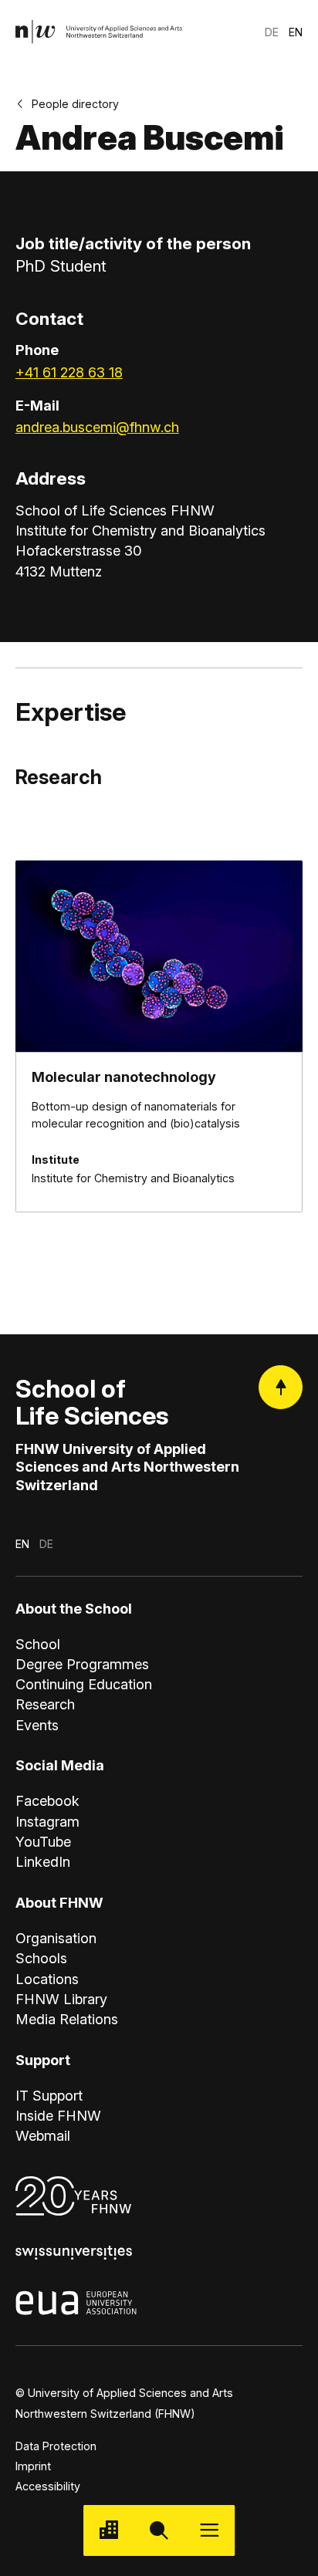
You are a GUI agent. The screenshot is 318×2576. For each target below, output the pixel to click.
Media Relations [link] (67, 2019)
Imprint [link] (33, 2466)
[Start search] (159, 2530)
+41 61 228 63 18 (69, 372)
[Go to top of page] (281, 1387)
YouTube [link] (43, 1841)
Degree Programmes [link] (82, 1664)
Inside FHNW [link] (58, 2115)
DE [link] (272, 32)
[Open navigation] (210, 2530)
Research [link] (45, 1704)
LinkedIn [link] (43, 1861)
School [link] (38, 1644)
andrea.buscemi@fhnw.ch (97, 427)
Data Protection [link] (56, 2446)
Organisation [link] (56, 1938)
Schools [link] (41, 1958)
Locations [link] (47, 1979)
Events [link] (37, 1725)
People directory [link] (75, 104)
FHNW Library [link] (61, 1999)
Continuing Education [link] (84, 1684)
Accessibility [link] (48, 2486)
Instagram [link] (47, 1821)
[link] (99, 32)
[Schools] (108, 2530)
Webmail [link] (43, 2135)
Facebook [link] (47, 1800)
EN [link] (296, 32)
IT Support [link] (49, 2095)
